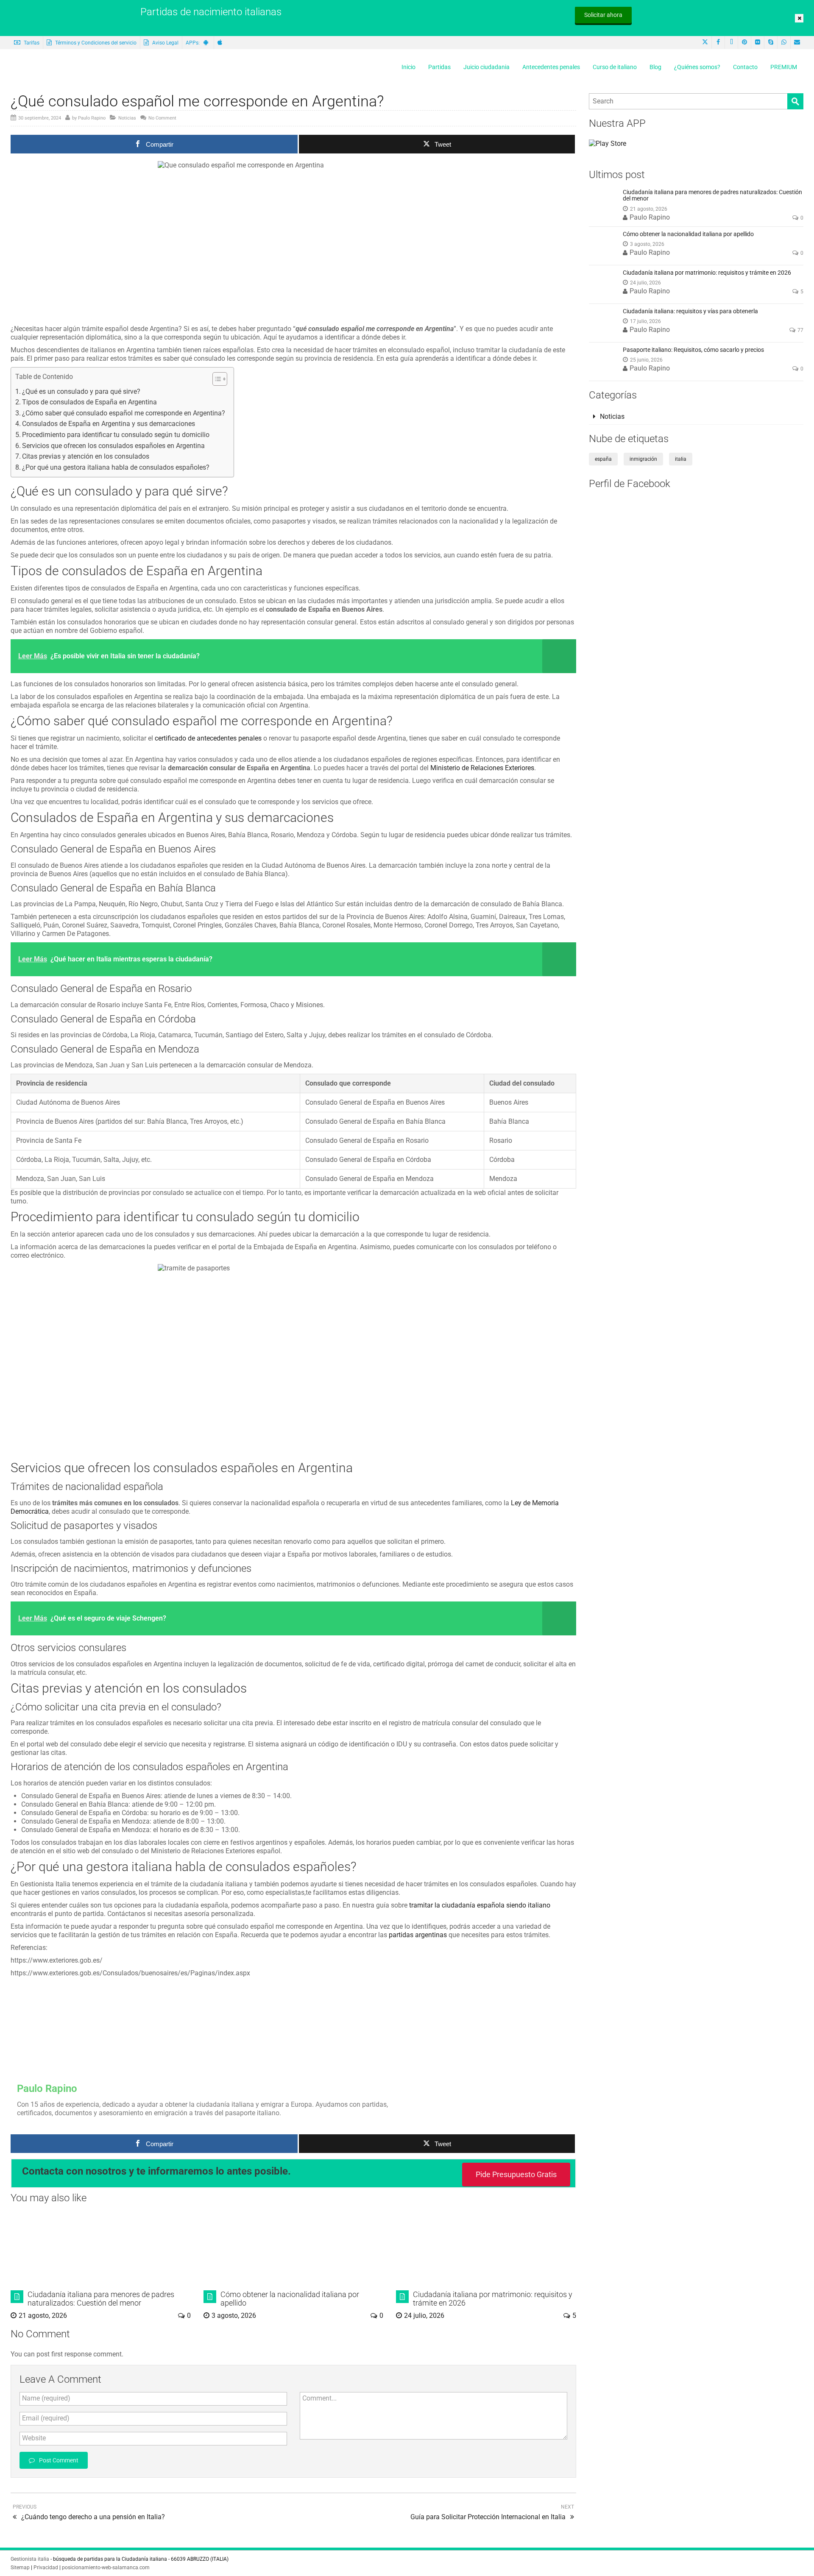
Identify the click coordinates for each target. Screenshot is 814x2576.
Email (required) (46, 2418)
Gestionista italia (30, 2559)
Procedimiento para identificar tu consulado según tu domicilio (116, 435)
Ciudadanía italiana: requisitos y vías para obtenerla (690, 311)
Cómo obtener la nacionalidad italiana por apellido (290, 2299)
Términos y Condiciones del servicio (95, 43)
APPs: (195, 43)
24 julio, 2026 (645, 283)
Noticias (127, 118)
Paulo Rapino (47, 2089)
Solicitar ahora (603, 15)
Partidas (439, 67)
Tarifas (31, 43)
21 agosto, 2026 (649, 209)
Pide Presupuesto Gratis (516, 2174)
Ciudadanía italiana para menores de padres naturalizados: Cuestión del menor (101, 2299)
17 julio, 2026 (645, 321)
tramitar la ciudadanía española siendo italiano (480, 1905)
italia (681, 459)
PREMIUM (784, 67)
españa (603, 459)
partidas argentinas (418, 1935)
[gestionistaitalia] (59, 67)
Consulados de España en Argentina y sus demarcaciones (109, 424)
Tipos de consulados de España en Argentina (89, 402)
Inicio (408, 67)
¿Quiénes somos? (697, 67)
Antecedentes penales (551, 67)
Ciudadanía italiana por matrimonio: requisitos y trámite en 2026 (493, 2299)
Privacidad (46, 2568)
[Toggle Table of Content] (216, 379)
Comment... (319, 2398)
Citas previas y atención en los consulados (86, 456)
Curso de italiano (615, 67)
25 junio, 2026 (646, 360)
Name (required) (46, 2398)
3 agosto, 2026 (647, 244)
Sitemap (20, 2568)
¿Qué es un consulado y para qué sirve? (81, 391)
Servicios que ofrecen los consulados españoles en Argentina (113, 446)
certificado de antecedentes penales (208, 738)
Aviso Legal (165, 43)
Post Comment (59, 2460)
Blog (655, 67)
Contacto (745, 67)
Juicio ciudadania (486, 67)
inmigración (643, 459)
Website (34, 2438)
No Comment (162, 118)
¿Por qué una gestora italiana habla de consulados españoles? (116, 467)
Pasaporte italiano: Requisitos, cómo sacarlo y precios (693, 350)
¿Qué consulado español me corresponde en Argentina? (197, 101)
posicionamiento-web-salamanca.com (106, 2568)
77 (800, 330)
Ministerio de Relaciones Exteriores (482, 768)
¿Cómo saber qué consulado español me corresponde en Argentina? (124, 413)
